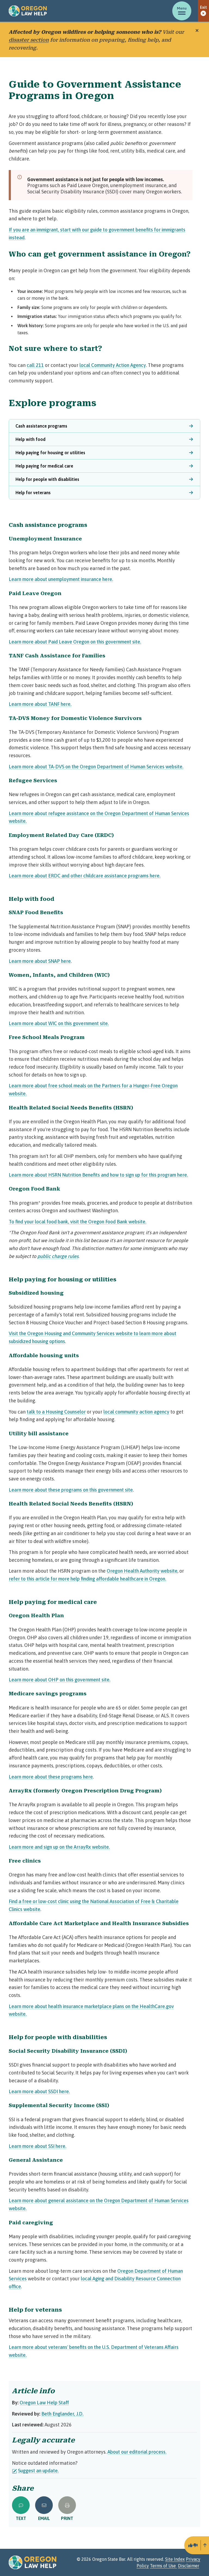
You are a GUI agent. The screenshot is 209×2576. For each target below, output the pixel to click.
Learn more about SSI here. (38, 2146)
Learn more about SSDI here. (39, 2091)
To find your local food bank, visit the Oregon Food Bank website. (78, 1222)
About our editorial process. (137, 2452)
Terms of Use (163, 2566)
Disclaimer (189, 2566)
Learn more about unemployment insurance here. (61, 579)
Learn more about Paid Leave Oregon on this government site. (75, 642)
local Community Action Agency (113, 365)
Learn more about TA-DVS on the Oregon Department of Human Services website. (96, 767)
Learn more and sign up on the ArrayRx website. (59, 1847)
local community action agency (136, 1412)
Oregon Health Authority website (142, 1571)
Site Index (175, 2559)
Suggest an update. (38, 2471)
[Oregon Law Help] (28, 11)
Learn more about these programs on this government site (71, 1490)
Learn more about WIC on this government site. (59, 1023)
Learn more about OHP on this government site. (60, 1680)
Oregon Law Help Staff (44, 2403)
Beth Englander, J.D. (62, 2414)
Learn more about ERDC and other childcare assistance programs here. (85, 876)
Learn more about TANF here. (40, 704)
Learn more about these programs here (51, 1777)
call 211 (35, 365)
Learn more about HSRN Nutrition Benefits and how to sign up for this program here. (98, 1175)
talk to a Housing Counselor (56, 1412)
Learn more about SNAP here (40, 961)
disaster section (29, 40)
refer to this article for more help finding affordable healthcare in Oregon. (87, 1579)
